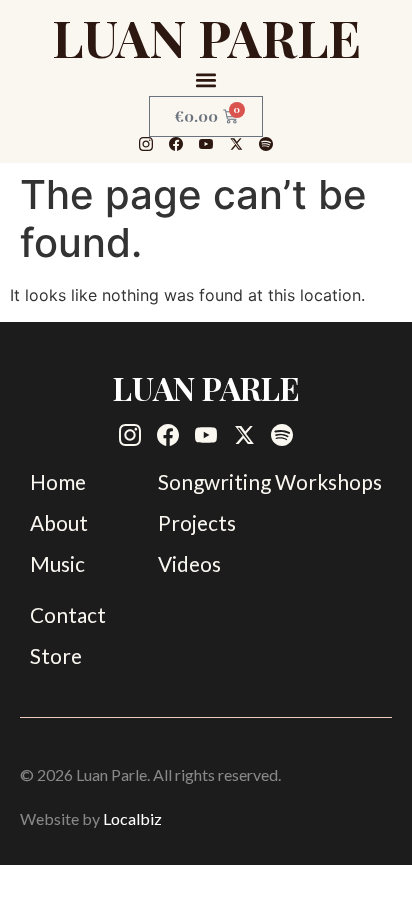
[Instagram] (146, 144)
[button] (206, 79)
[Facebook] (176, 144)
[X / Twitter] (236, 144)
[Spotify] (266, 144)
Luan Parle (206, 37)
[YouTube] (206, 144)
